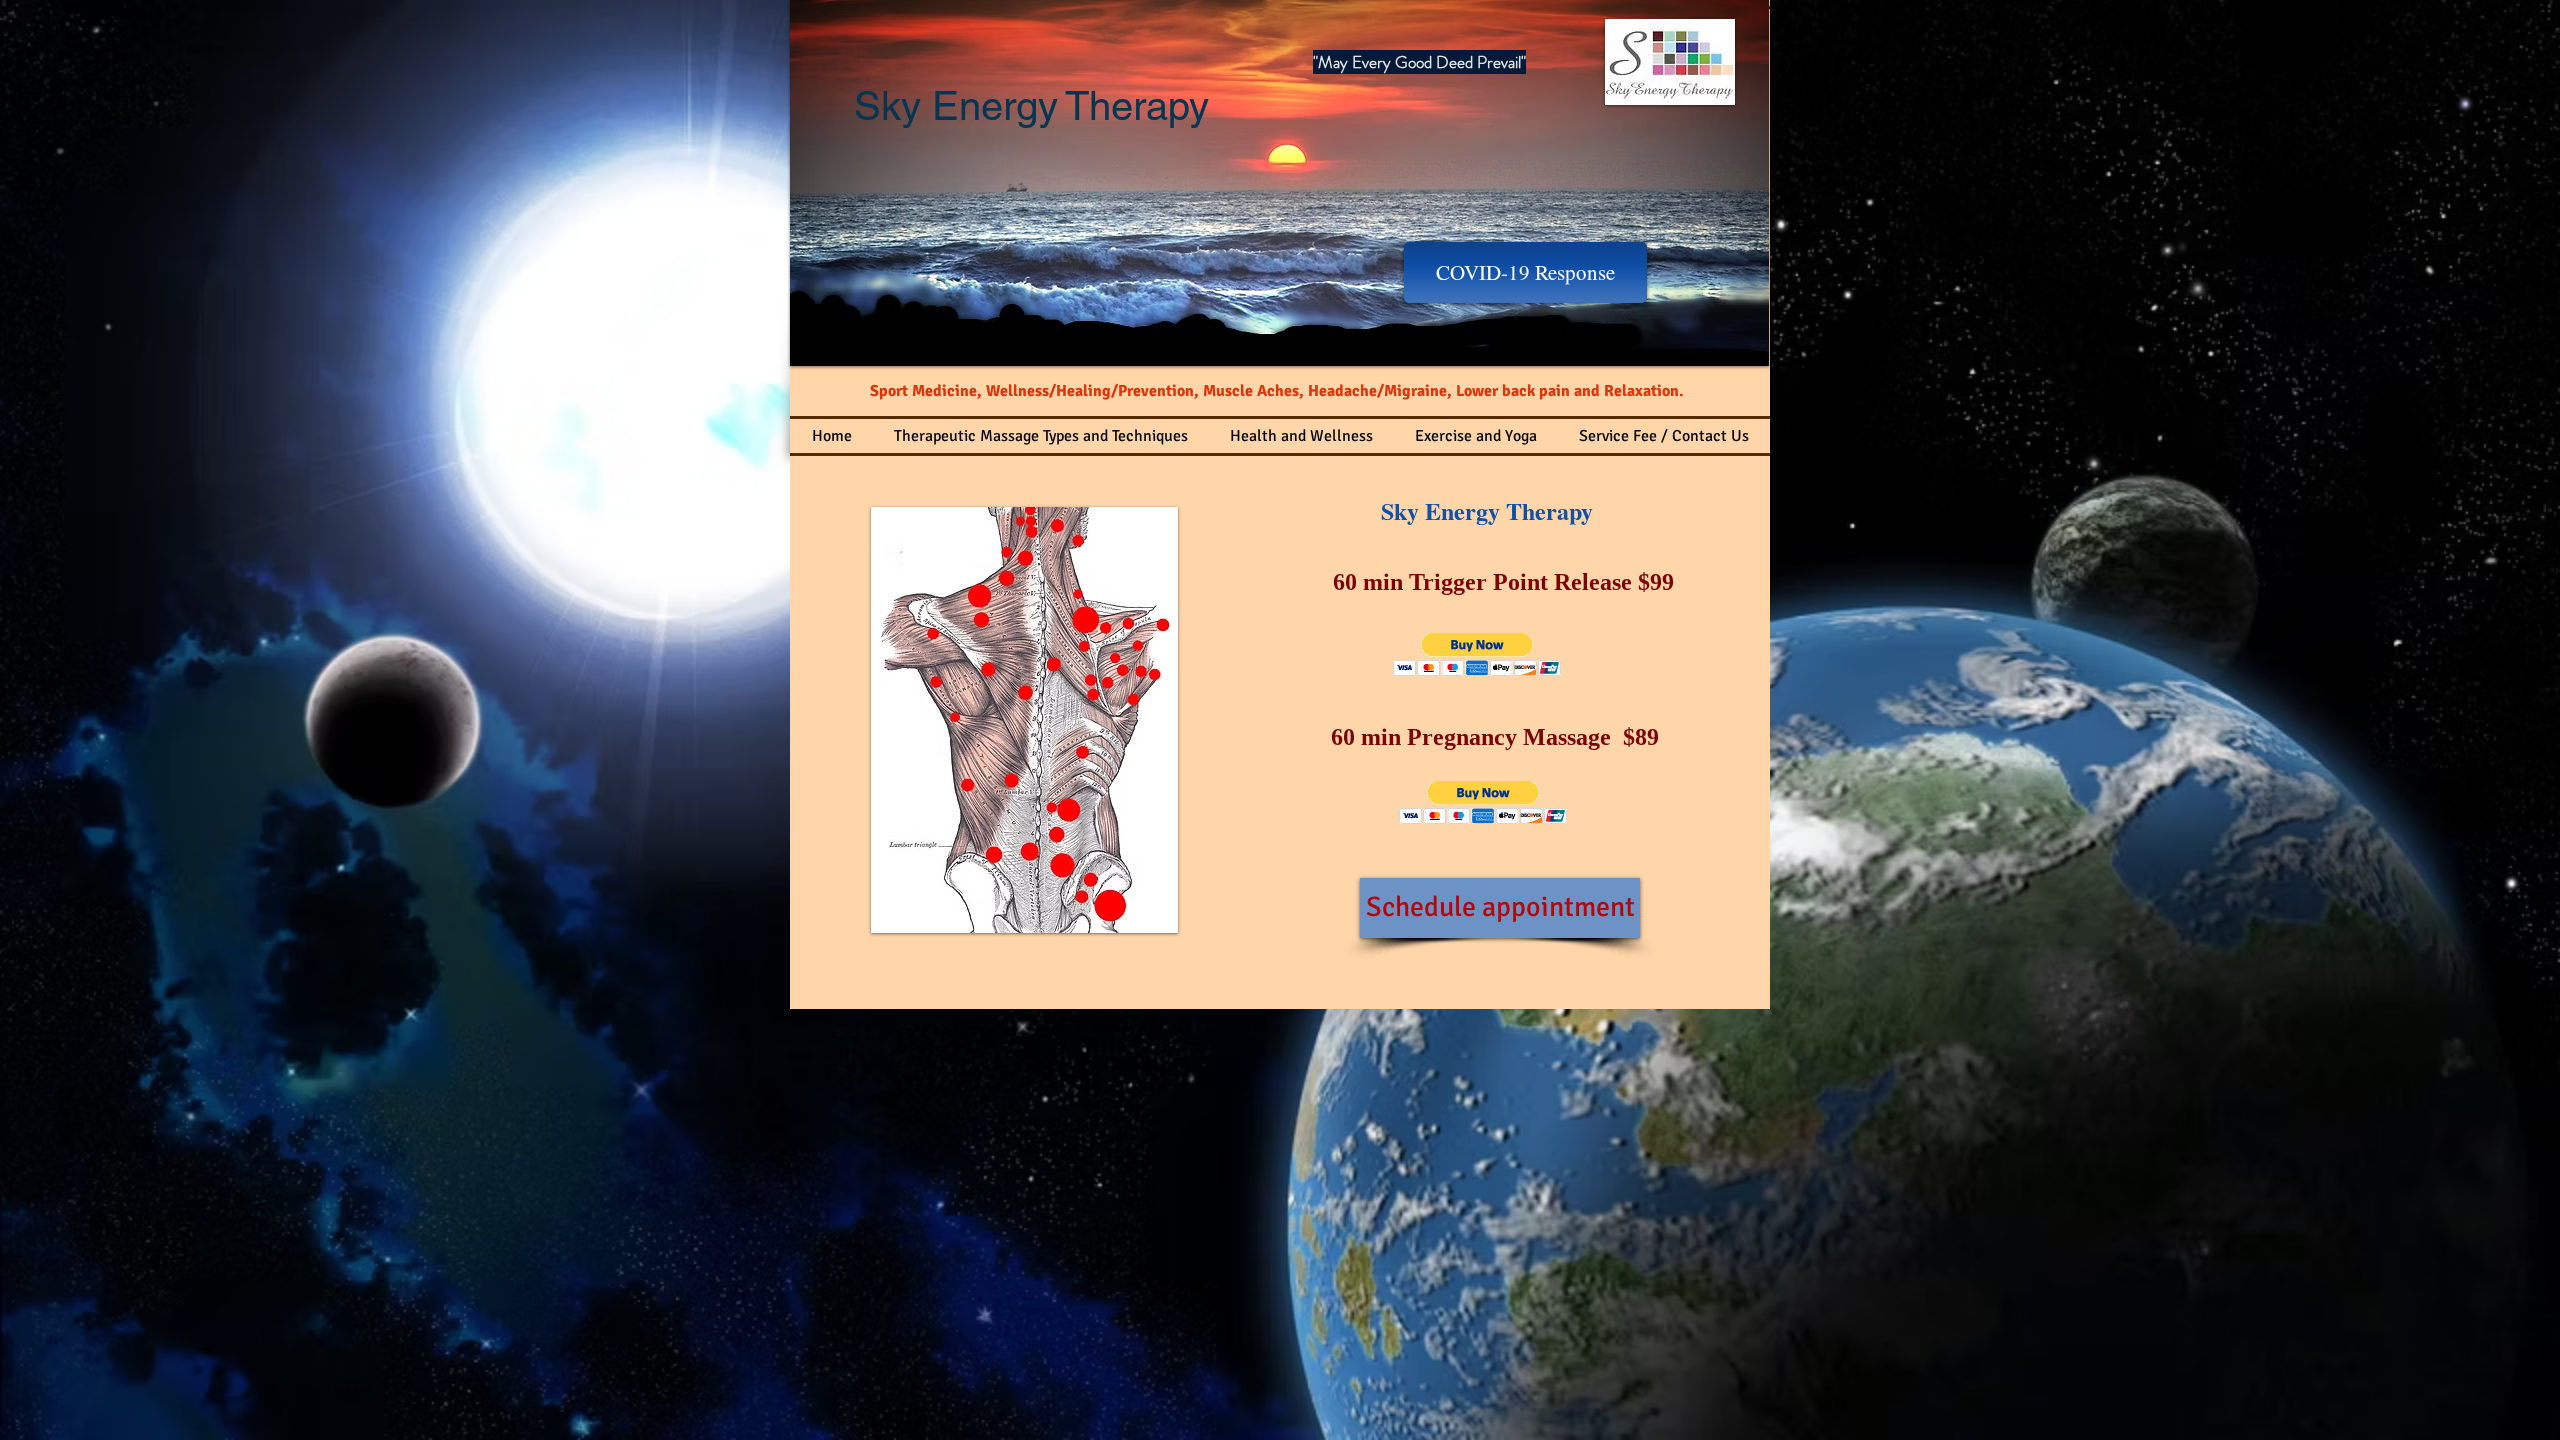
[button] (1477, 654)
